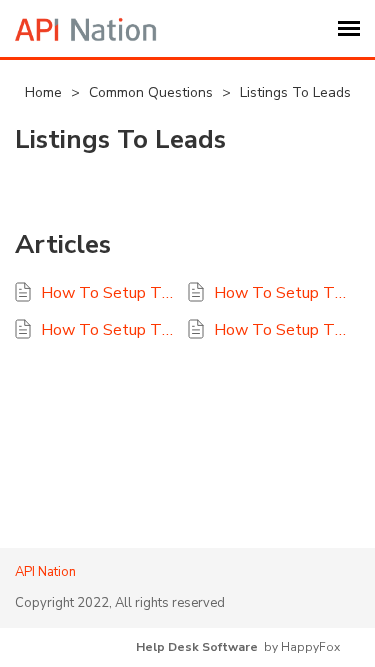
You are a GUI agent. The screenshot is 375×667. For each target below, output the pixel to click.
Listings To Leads (295, 92)
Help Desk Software (197, 647)
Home (45, 92)
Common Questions (153, 92)
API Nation (45, 572)
